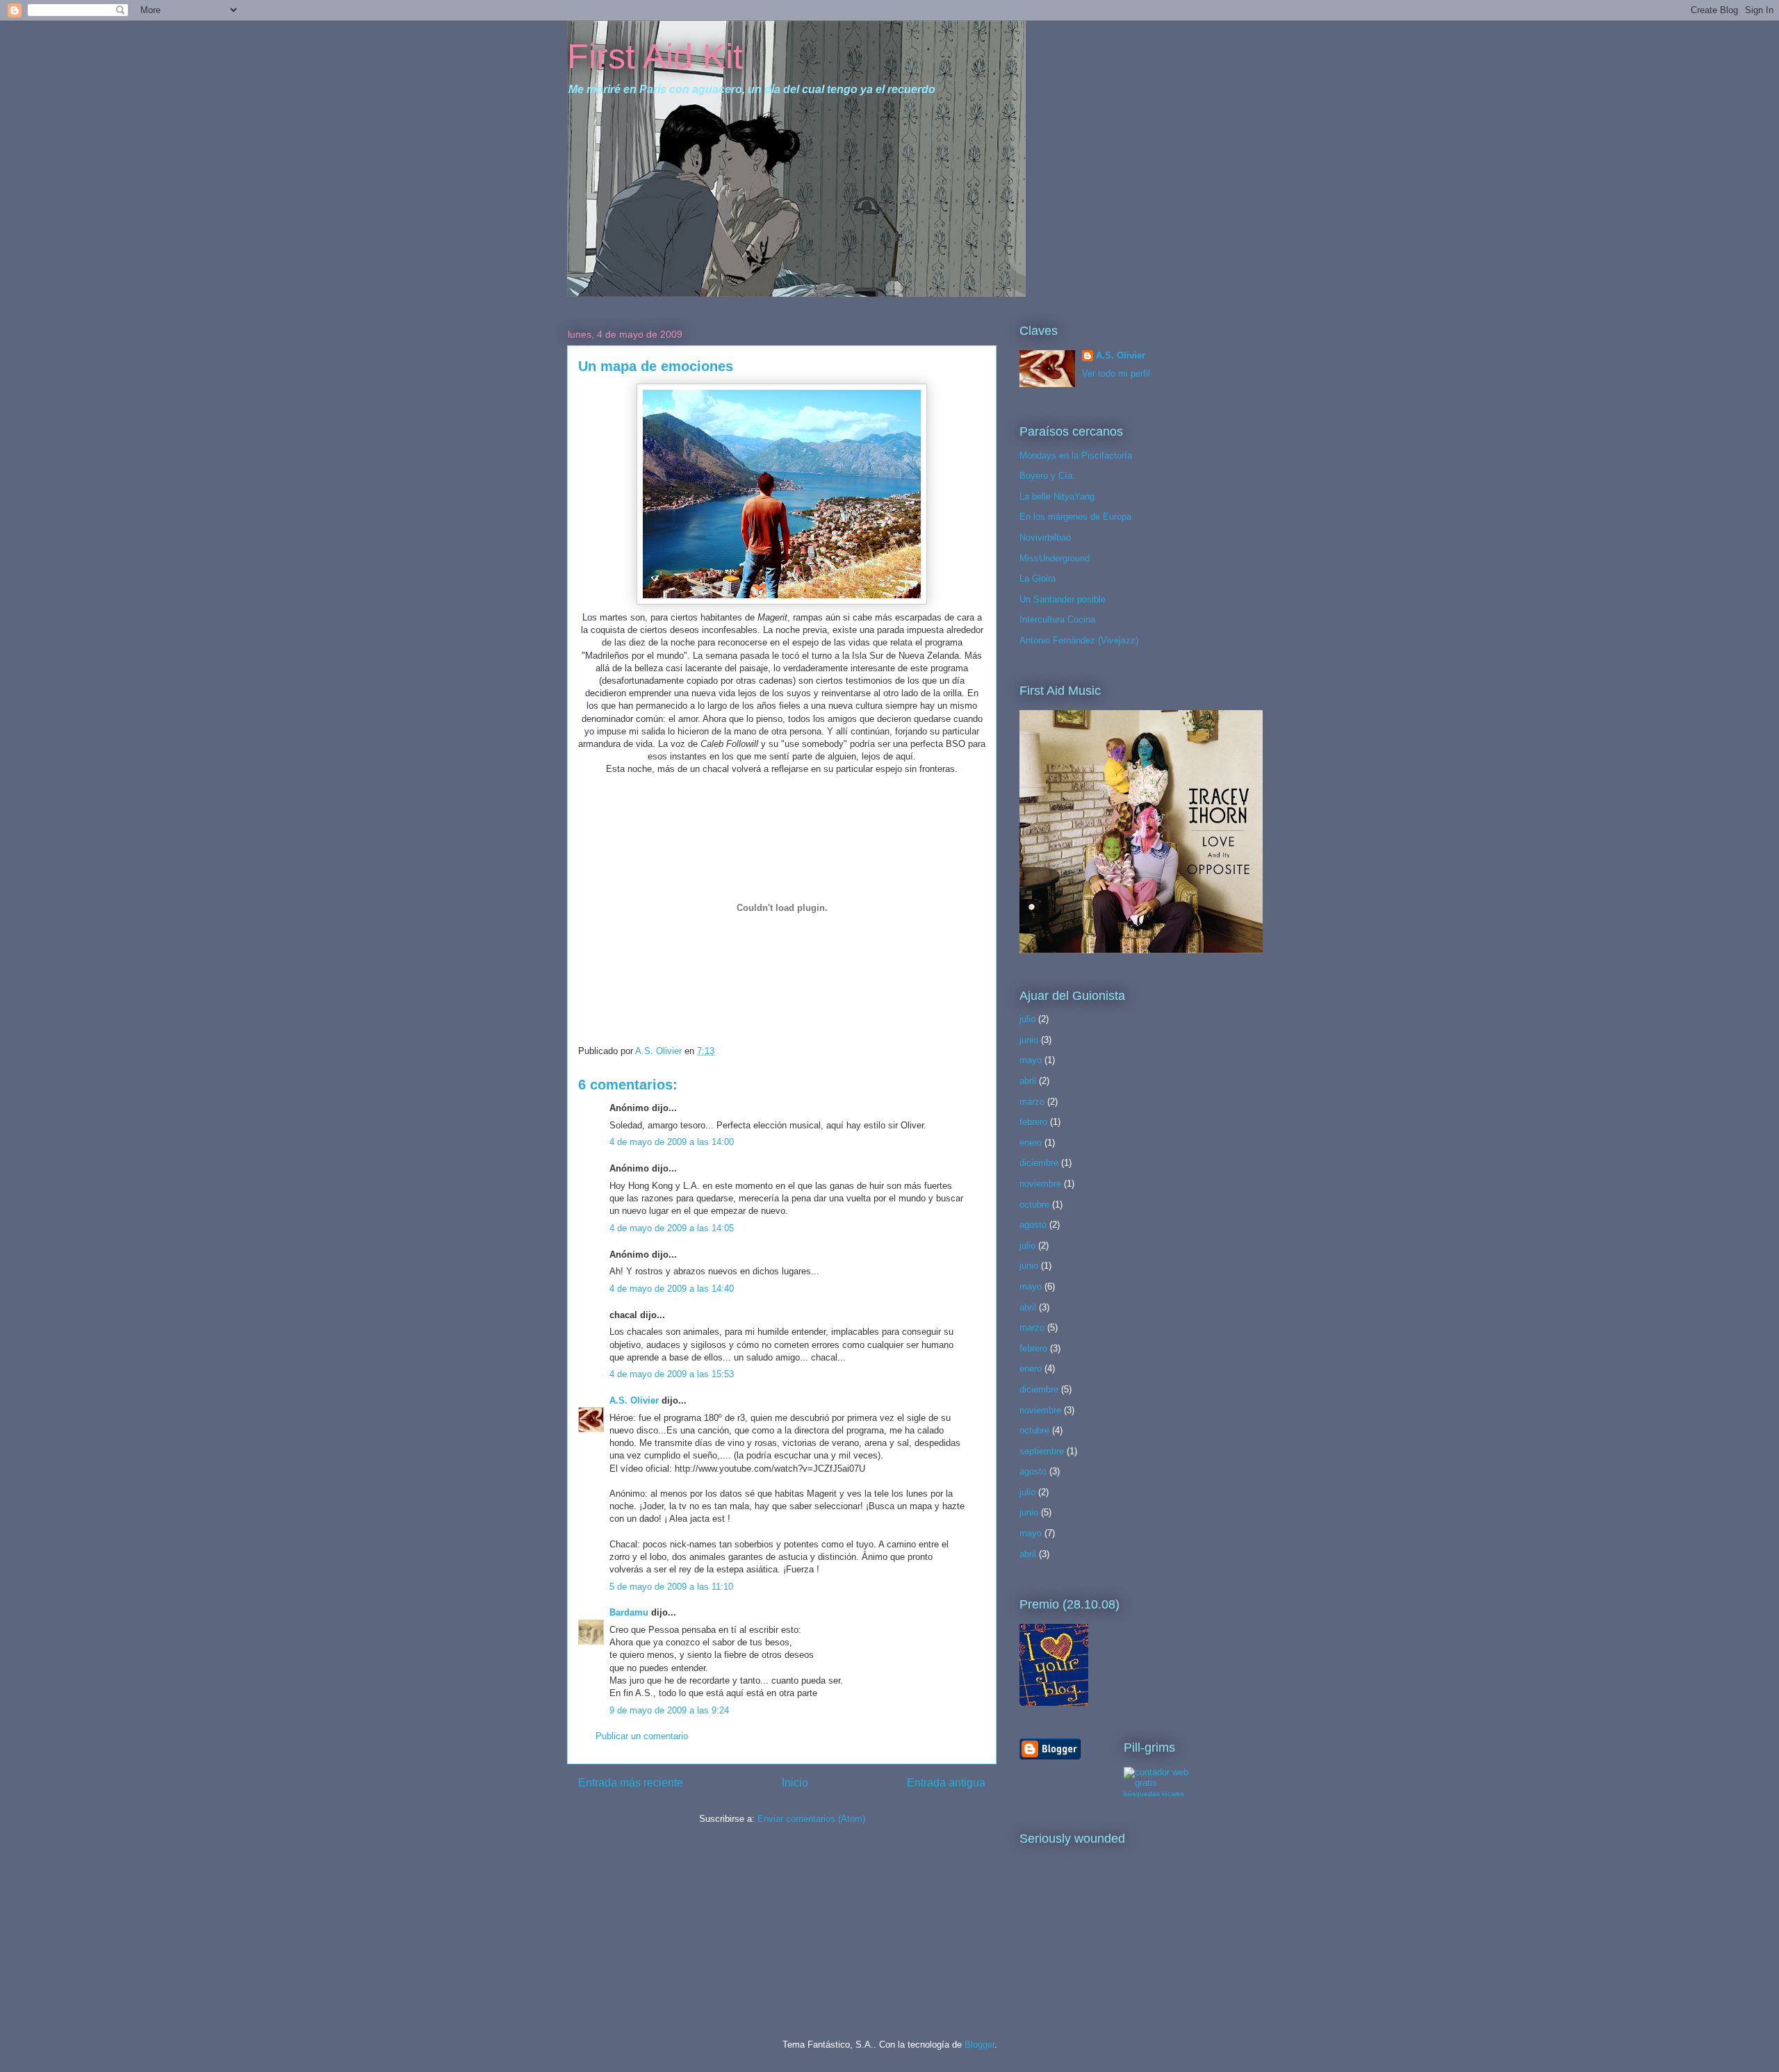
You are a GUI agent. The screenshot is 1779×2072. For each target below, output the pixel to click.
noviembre (1040, 1184)
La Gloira (1038, 578)
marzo (1032, 1102)
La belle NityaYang (1057, 496)
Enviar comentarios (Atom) (811, 1819)
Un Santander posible (1063, 599)
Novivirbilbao (1045, 537)
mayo (1031, 1060)
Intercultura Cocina (1057, 619)
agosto (1033, 1225)
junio (1029, 1040)
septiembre (1042, 1451)
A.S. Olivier (634, 1400)
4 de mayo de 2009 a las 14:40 (672, 1289)
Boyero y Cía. (1047, 476)
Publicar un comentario (642, 1736)
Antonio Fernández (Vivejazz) (1079, 640)
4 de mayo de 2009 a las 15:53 (672, 1374)
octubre (1034, 1204)
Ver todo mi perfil (1116, 373)
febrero (1033, 1122)
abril (1028, 1081)
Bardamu (629, 1612)
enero (1031, 1143)
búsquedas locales (1154, 1794)
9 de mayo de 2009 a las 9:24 (669, 1710)
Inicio (795, 1783)
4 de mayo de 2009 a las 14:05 (672, 1228)
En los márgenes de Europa (1075, 517)
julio (1027, 1019)
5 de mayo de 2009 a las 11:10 (671, 1587)
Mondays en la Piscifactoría (1076, 455)
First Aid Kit (655, 56)
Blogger (979, 2045)
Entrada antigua (946, 1783)
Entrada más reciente (631, 1783)
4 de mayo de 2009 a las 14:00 (672, 1142)
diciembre (1039, 1163)
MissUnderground (1055, 558)
